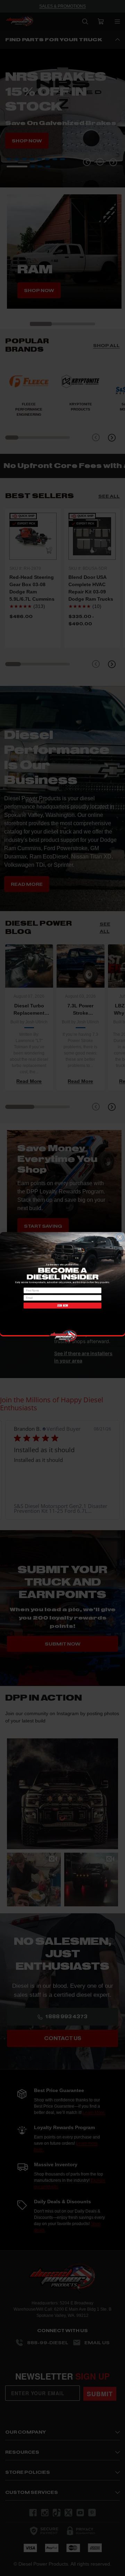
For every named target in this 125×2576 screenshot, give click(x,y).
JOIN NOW (62, 1305)
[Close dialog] (120, 1237)
